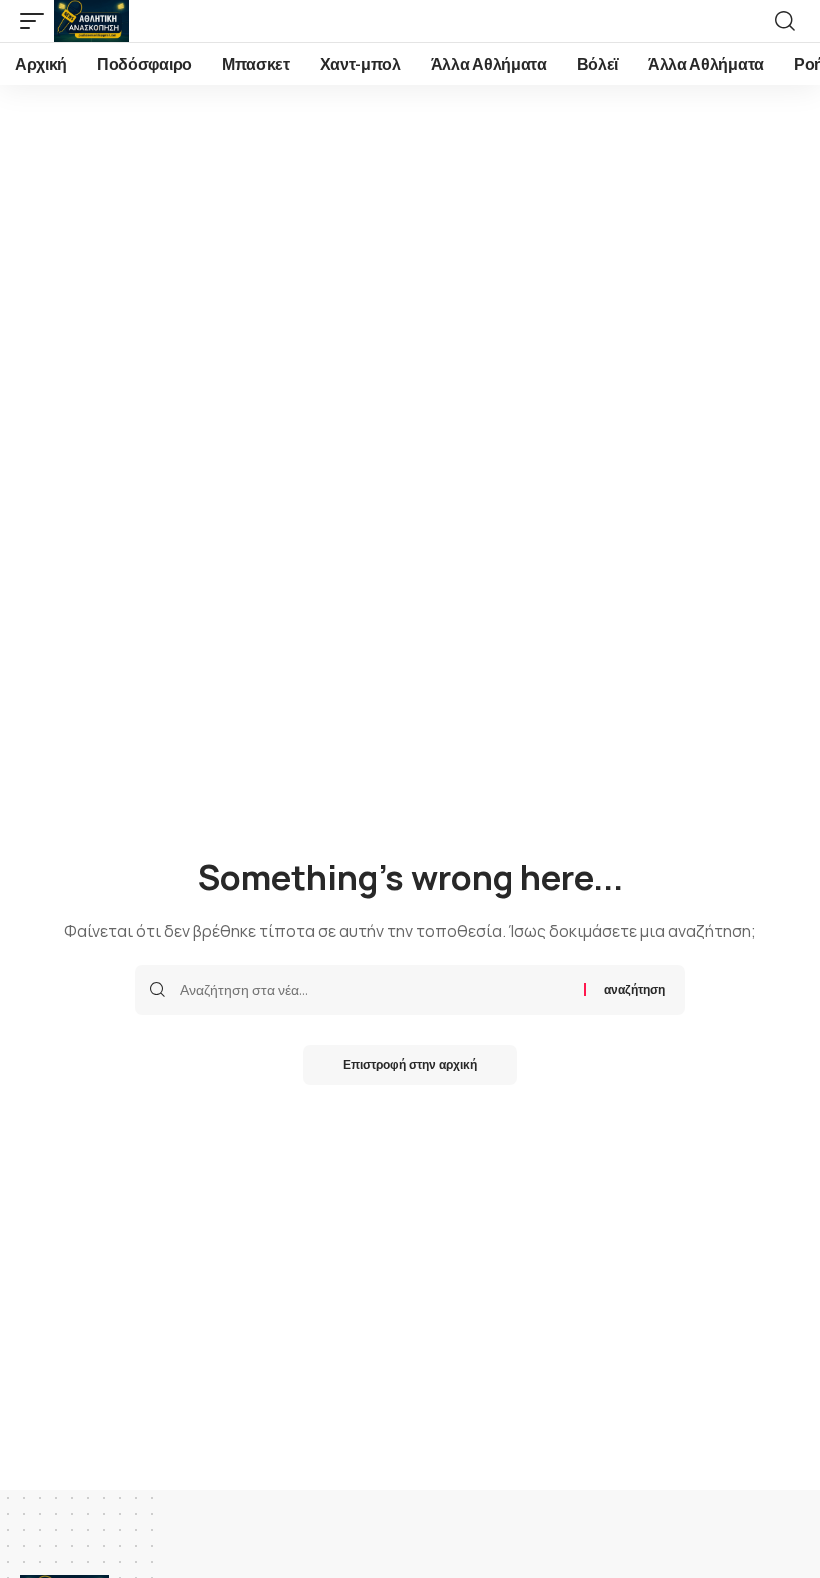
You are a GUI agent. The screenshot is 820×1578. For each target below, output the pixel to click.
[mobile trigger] (37, 21)
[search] (785, 21)
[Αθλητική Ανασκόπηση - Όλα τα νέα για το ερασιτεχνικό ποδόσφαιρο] (91, 21)
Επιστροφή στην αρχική (410, 1064)
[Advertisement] (410, 235)
